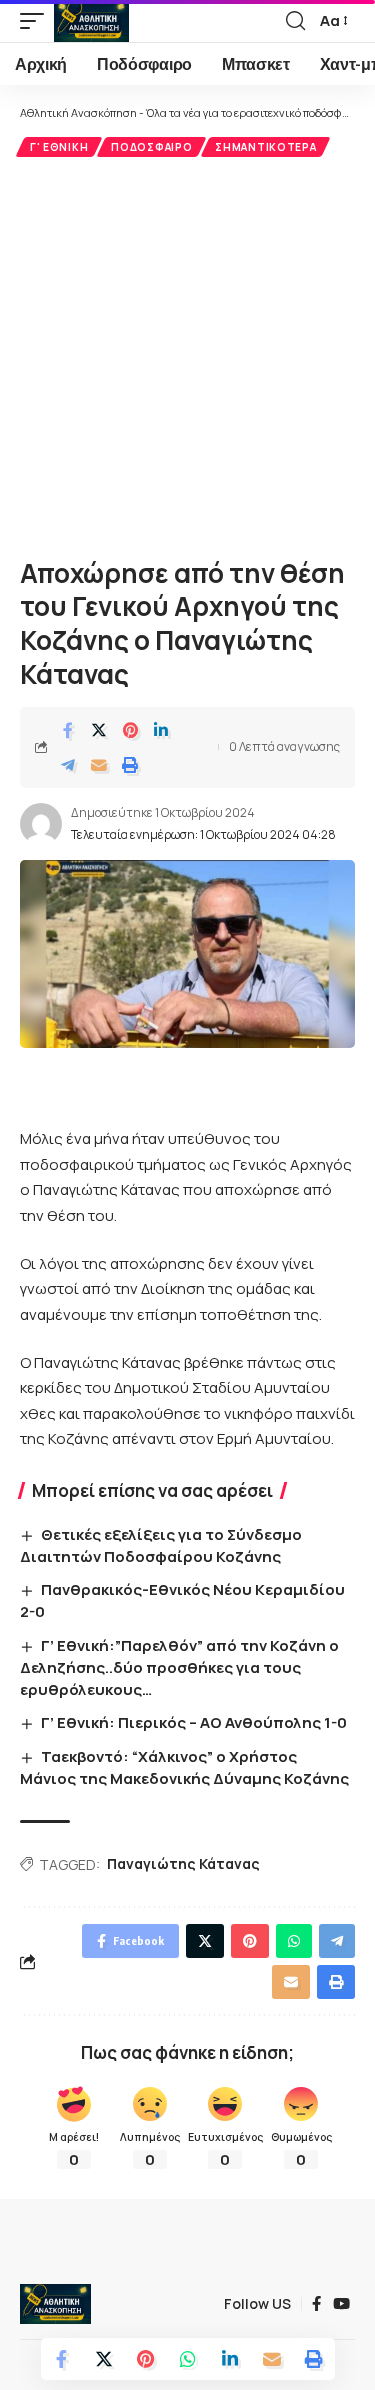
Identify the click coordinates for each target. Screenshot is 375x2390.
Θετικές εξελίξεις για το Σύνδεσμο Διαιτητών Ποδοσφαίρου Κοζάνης (161, 1545)
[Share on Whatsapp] (188, 2359)
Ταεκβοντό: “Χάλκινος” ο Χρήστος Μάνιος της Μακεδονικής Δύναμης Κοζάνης (184, 1767)
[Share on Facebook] (68, 730)
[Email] (99, 765)
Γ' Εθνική (59, 147)
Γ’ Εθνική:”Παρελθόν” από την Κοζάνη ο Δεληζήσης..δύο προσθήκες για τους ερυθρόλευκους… (179, 1667)
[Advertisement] (187, 354)
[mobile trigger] (37, 21)
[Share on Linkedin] (161, 730)
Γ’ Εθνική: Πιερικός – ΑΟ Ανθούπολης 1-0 (194, 1722)
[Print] (130, 765)
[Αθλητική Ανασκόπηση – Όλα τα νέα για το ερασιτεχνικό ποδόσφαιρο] (55, 2304)
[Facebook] (316, 2304)
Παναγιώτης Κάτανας (183, 1863)
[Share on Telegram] (68, 765)
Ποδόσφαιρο (151, 147)
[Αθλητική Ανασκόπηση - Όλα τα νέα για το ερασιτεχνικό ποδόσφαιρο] (91, 21)
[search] (295, 21)
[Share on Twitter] (99, 730)
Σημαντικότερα (265, 147)
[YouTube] (341, 2304)
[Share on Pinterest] (130, 730)
